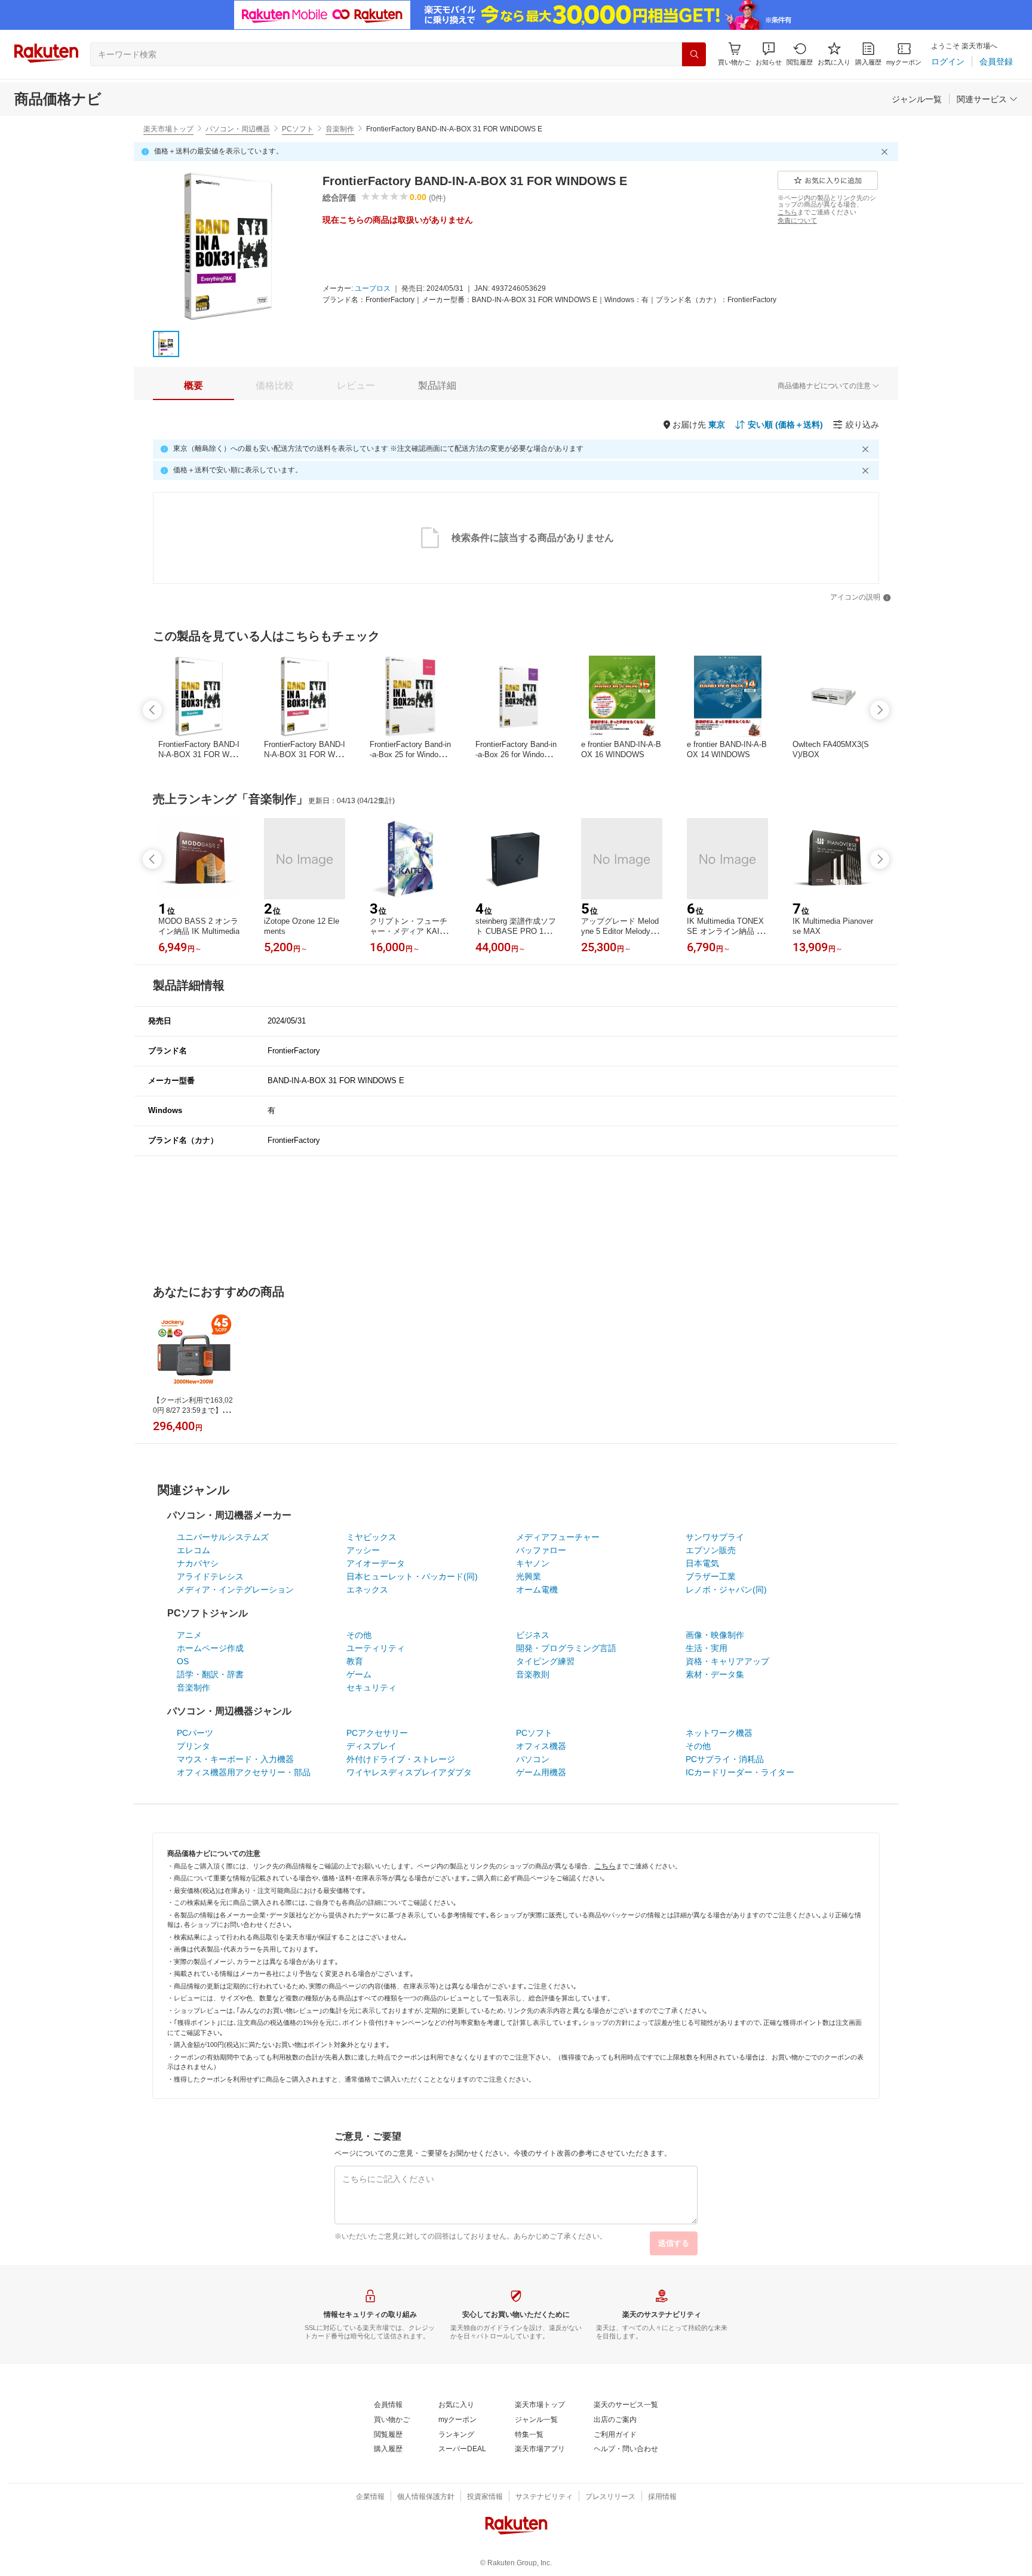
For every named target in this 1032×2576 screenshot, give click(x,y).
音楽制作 (340, 129)
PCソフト (298, 129)
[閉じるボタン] (886, 152)
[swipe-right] (880, 710)
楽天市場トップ (168, 129)
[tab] (193, 386)
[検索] (694, 54)
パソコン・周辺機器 (238, 129)
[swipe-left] (152, 710)
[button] (769, 54)
